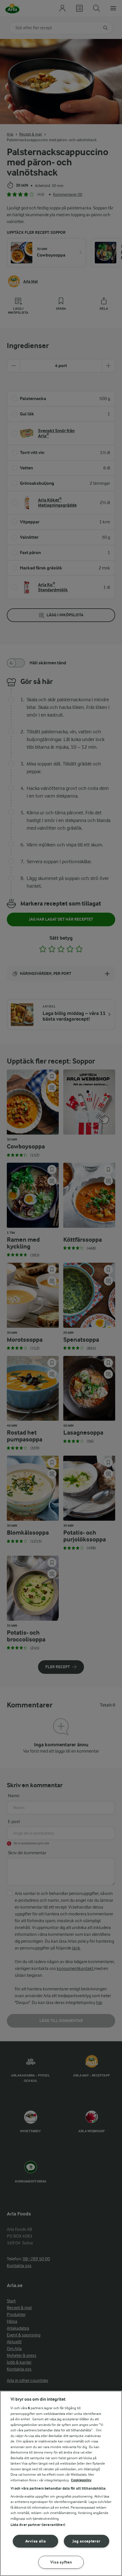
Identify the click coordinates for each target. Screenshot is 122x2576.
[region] (61, 2483)
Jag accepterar (86, 2541)
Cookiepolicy (81, 2480)
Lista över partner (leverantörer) (38, 2525)
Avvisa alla (36, 2541)
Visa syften (61, 2562)
